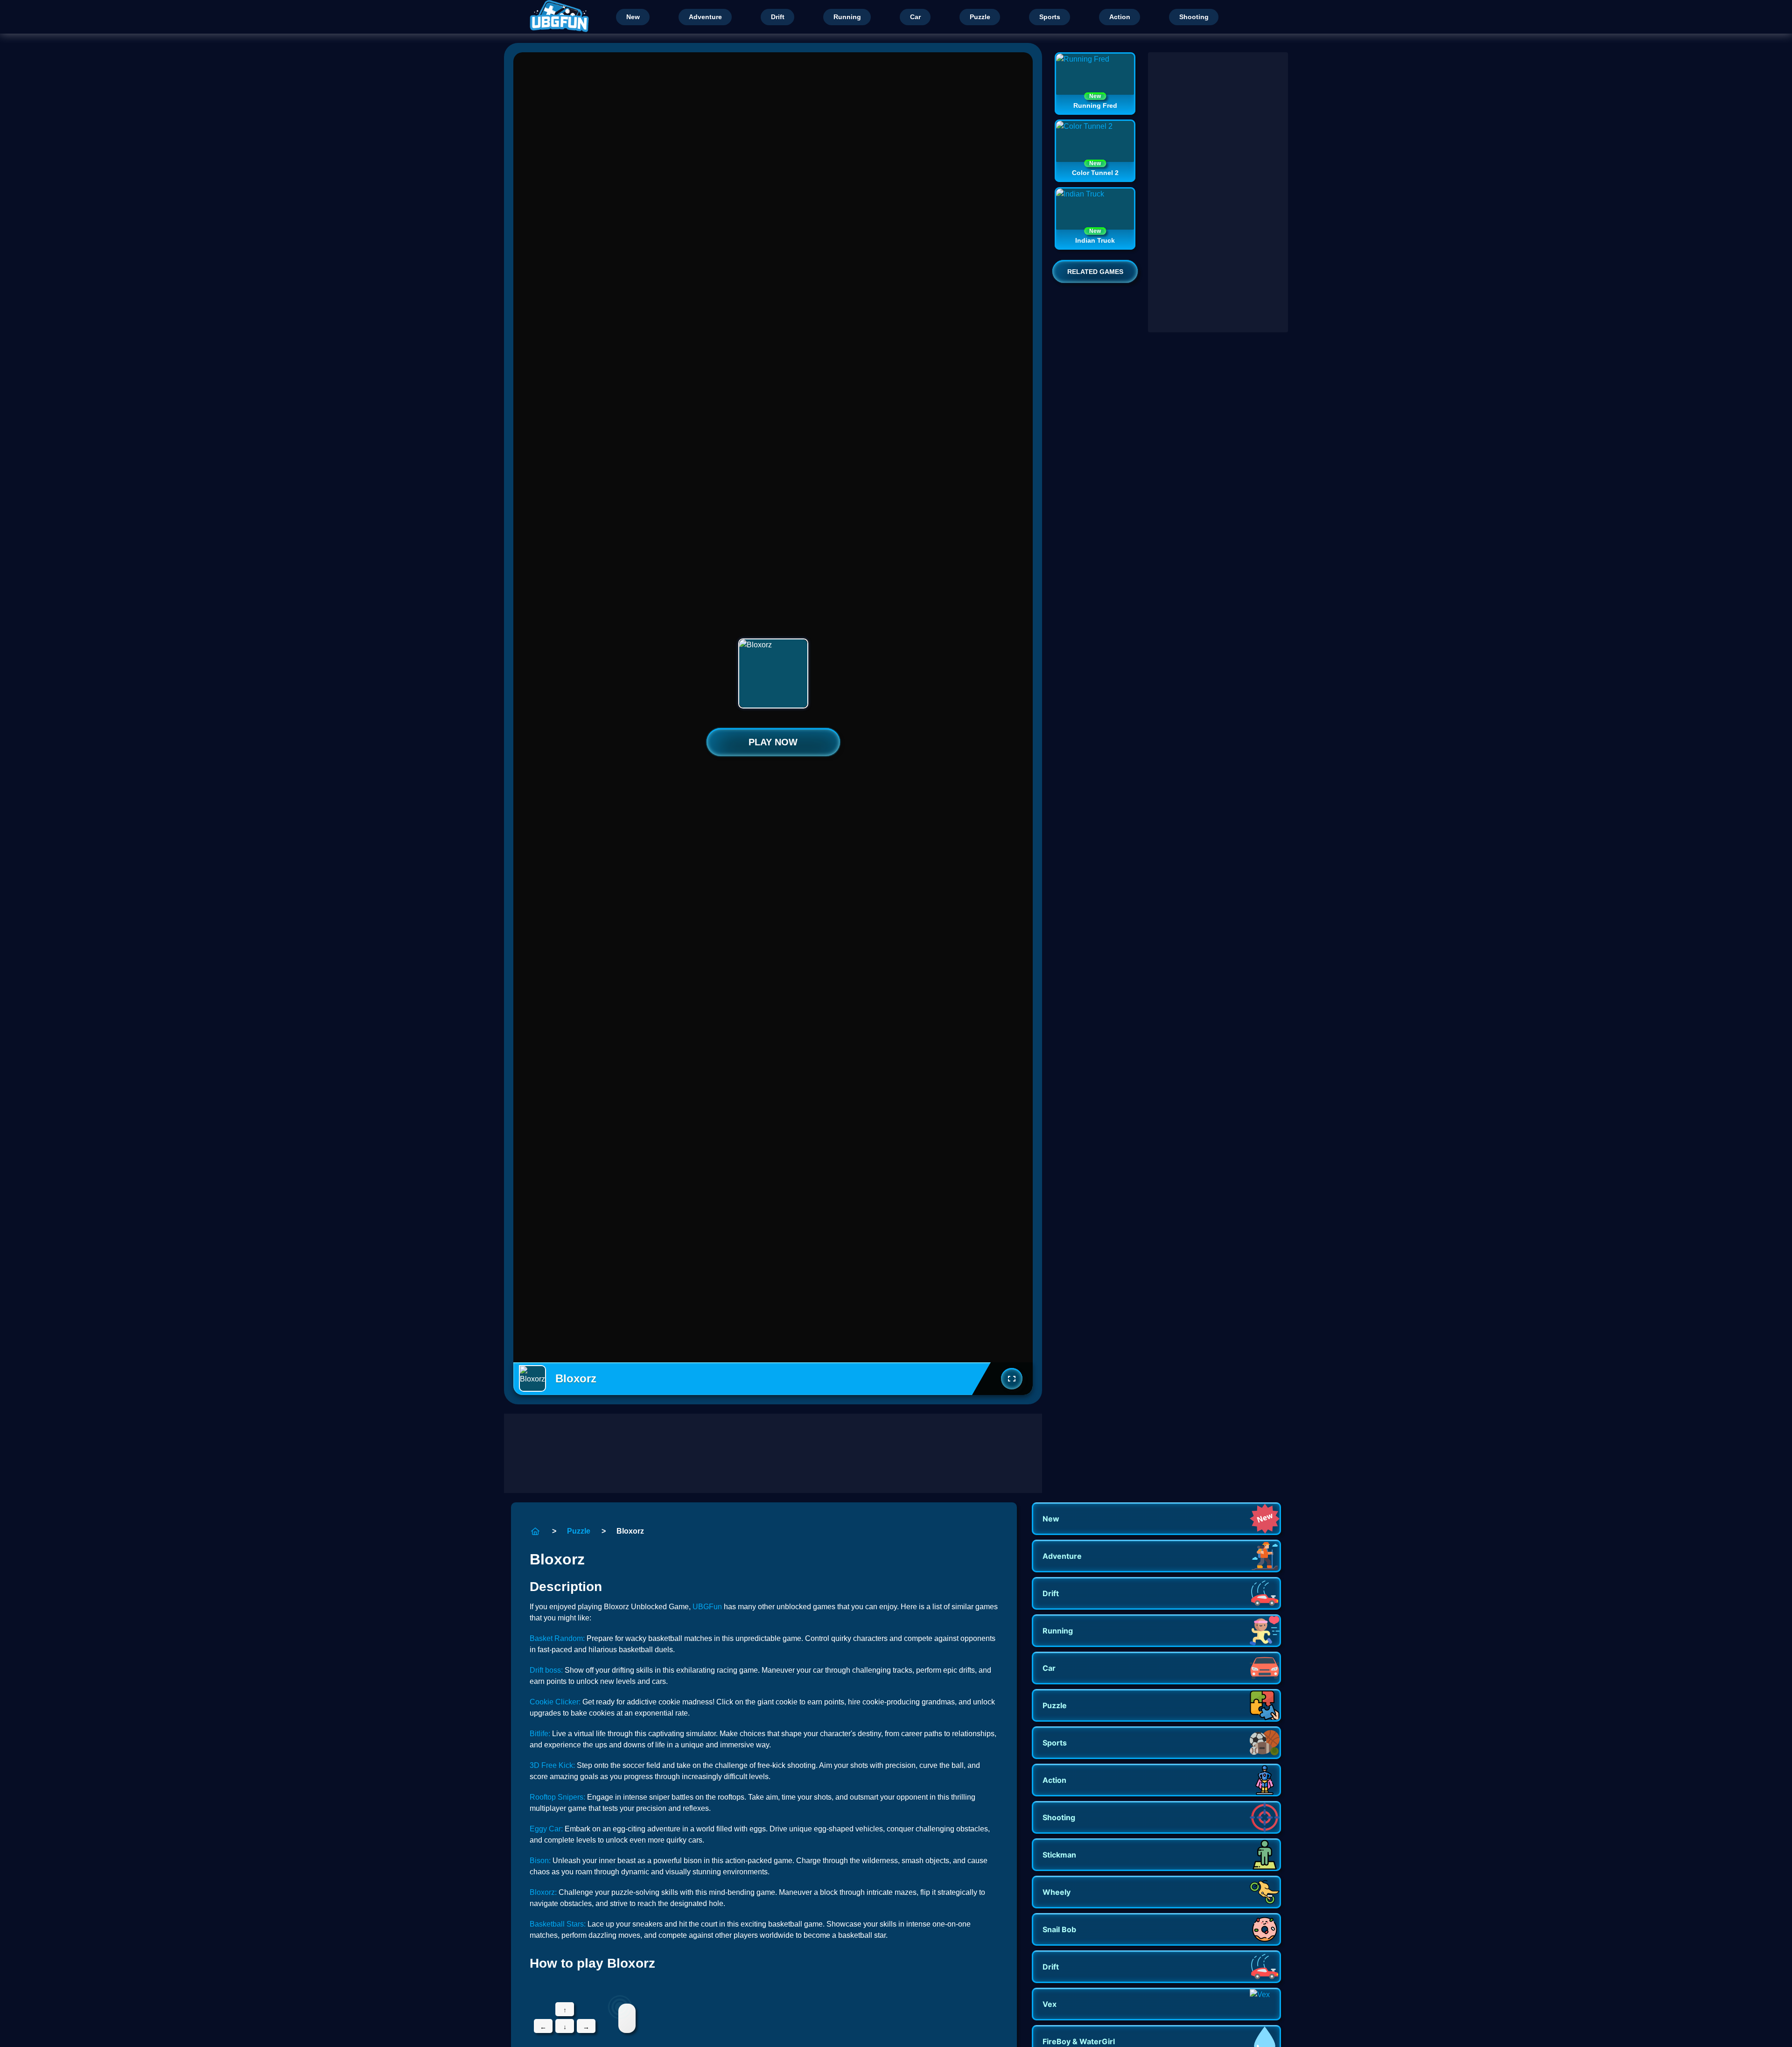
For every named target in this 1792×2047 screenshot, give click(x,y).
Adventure (705, 17)
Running (847, 17)
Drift (778, 17)
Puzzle (980, 17)
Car (915, 17)
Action (1120, 17)
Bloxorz (630, 1531)
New (633, 17)
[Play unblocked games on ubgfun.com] (557, 17)
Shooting (1194, 17)
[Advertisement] (773, 1453)
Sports (1050, 17)
